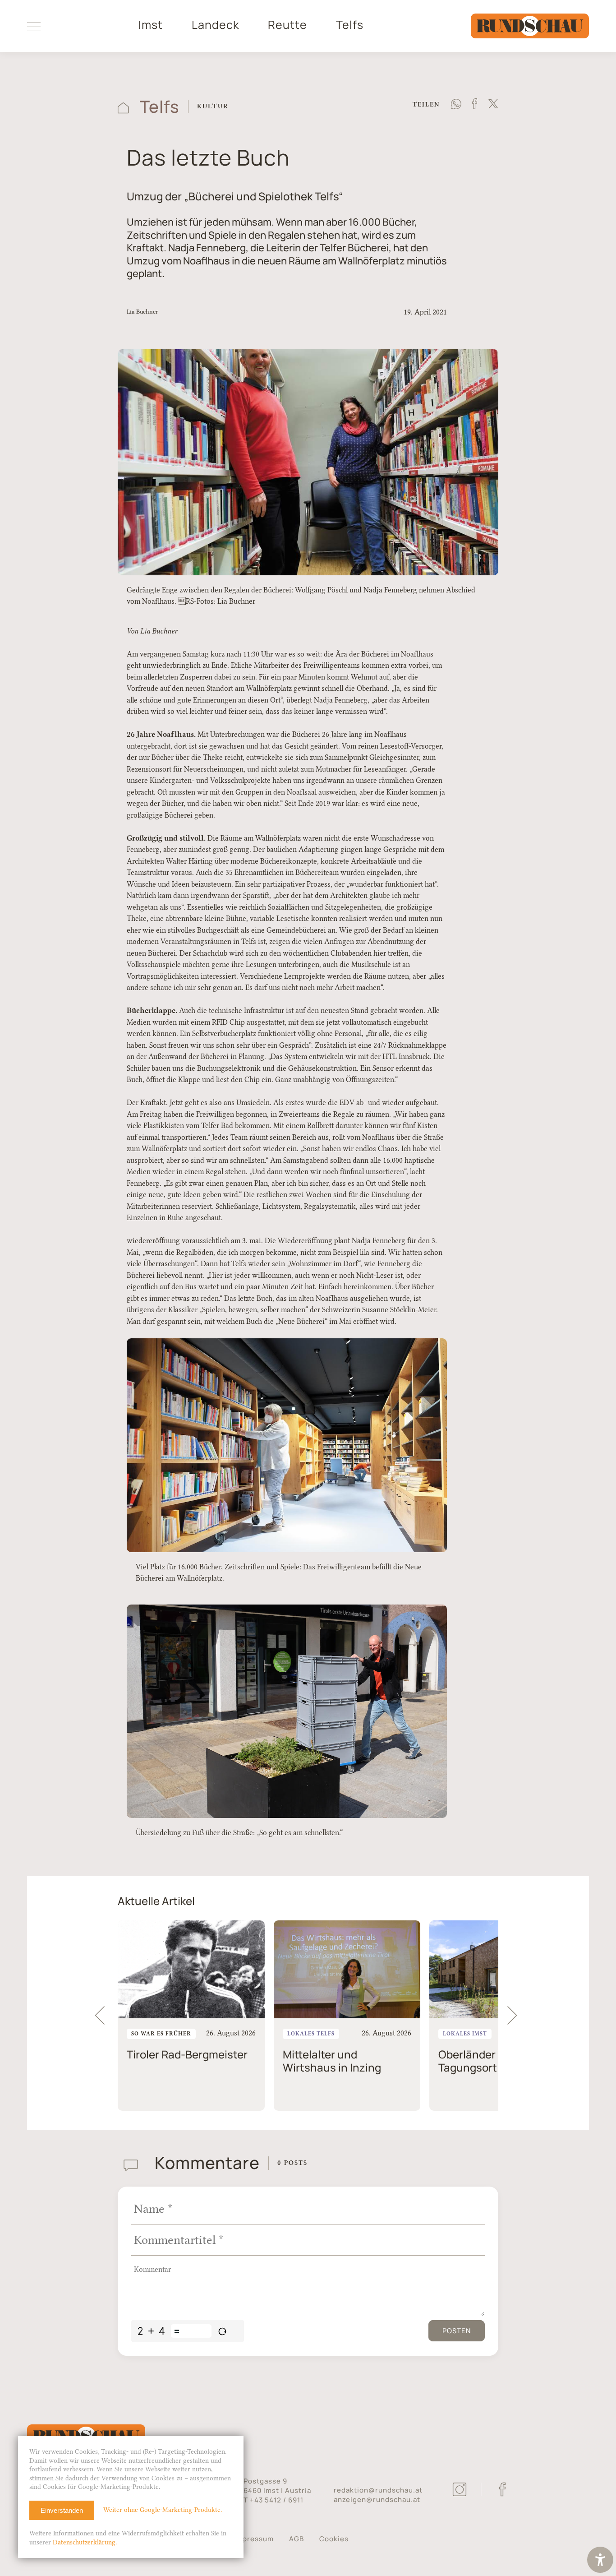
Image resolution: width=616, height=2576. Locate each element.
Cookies (334, 2539)
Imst (151, 25)
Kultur (213, 106)
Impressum (254, 2539)
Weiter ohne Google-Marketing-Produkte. (163, 2510)
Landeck (215, 25)
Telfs (350, 25)
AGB (297, 2539)
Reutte (287, 25)
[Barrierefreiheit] (600, 2561)
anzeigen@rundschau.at (377, 2500)
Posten (457, 2331)
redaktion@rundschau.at (378, 2490)
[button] (516, 2016)
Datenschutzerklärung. (85, 2542)
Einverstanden (62, 2510)
